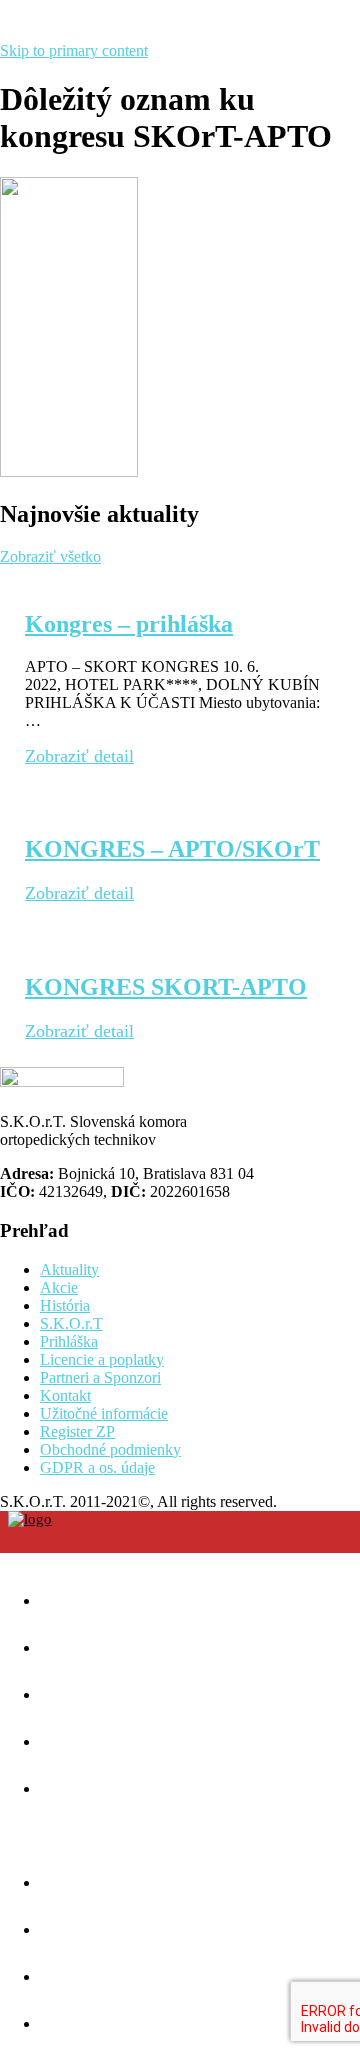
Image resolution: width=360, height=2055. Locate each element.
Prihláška (69, 1341)
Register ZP (77, 1431)
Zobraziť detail (79, 756)
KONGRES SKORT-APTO (166, 987)
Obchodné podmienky (110, 1449)
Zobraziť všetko (50, 556)
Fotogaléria (131, 1921)
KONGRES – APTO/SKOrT (172, 849)
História (65, 1305)
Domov (100, 1592)
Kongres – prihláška (129, 624)
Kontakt (65, 1395)
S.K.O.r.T (71, 1323)
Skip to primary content (74, 50)
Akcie (59, 1287)
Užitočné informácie (104, 1413)
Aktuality (69, 1269)
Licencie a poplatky (102, 1359)
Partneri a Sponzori (100, 1377)
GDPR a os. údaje (97, 1467)
